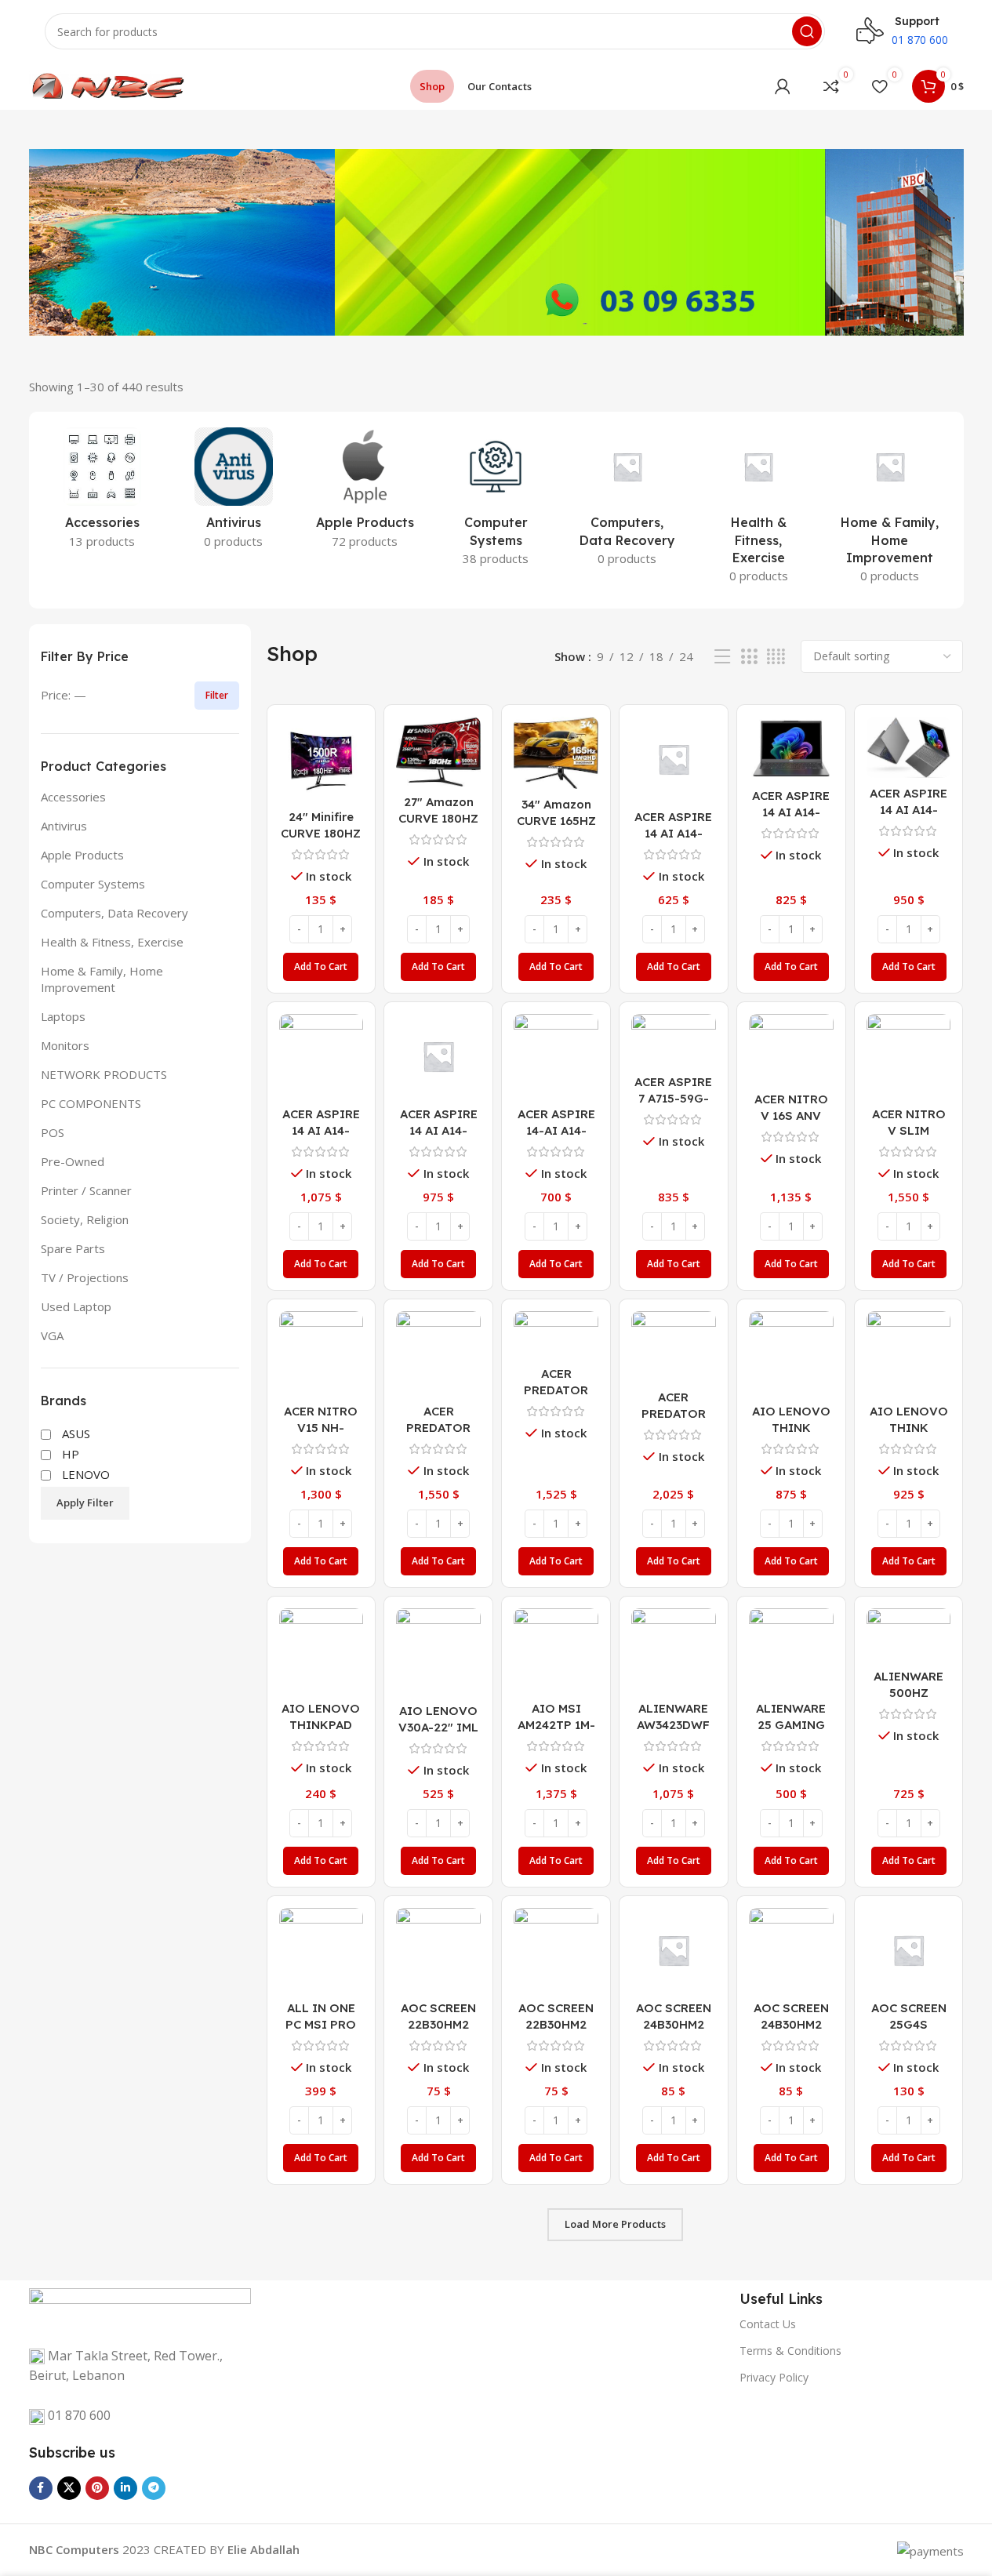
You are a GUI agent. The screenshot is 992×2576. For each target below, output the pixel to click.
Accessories (73, 797)
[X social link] (69, 2488)
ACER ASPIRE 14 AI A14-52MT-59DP (673, 833)
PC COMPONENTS (91, 1103)
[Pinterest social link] (97, 2488)
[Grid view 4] (776, 657)
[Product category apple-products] (364, 492)
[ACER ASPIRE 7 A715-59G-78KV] (674, 1040)
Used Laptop (76, 1306)
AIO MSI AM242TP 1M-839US (556, 1725)
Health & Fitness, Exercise (112, 942)
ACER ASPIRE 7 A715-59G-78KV (673, 1098)
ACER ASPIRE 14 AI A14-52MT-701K (791, 812)
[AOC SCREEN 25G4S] (909, 1950)
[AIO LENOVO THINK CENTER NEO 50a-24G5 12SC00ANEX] (791, 1353)
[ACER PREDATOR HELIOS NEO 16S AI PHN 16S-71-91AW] (438, 1353)
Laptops (63, 1016)
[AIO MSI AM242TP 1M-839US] (556, 1651)
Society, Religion (85, 1219)
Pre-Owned (73, 1161)
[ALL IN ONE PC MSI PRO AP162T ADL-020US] (322, 1950)
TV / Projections (85, 1277)
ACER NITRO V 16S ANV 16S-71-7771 (791, 1115)
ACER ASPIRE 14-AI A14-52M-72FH (556, 1130)
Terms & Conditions (790, 2351)
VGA (52, 1335)
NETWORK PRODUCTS (104, 1074)
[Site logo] (107, 85)
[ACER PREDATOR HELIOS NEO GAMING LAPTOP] (556, 1335)
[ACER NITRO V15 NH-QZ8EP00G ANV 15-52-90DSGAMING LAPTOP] (322, 1353)
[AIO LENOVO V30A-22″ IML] (438, 1652)
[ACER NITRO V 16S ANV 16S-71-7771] (791, 1049)
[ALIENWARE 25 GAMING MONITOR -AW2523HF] (791, 1651)
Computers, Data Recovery (114, 913)
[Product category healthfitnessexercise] (759, 510)
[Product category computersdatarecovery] (627, 501)
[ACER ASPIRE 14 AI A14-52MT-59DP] (674, 759)
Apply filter (85, 1502)
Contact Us (768, 2324)
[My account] (783, 86)
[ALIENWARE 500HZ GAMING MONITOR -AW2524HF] (909, 1635)
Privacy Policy (774, 2377)
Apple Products (82, 855)
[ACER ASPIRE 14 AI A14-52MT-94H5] (909, 747)
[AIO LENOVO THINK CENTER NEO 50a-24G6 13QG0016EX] (909, 1353)
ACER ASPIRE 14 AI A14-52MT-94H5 (908, 810)
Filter (217, 695)
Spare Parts (73, 1248)
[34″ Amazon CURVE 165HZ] (556, 753)
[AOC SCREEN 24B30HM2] (674, 1950)
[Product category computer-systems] (496, 501)
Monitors (65, 1045)
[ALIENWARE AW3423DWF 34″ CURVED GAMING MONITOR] (674, 1651)
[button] (321, 967)
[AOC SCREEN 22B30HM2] (438, 1950)
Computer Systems (93, 884)
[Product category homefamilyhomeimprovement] (890, 510)
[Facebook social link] (41, 2488)
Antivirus (64, 826)
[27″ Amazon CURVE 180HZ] (438, 752)
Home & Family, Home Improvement (102, 979)
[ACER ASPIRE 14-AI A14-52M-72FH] (556, 1056)
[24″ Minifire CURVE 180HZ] (322, 759)
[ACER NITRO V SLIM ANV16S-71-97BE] (909, 1056)
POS (53, 1132)
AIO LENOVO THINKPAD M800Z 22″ (321, 1725)
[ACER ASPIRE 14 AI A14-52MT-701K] (791, 748)
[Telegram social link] (154, 2488)
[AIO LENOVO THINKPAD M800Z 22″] (322, 1651)
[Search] (807, 31)
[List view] (722, 657)
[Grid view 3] (749, 657)
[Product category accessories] (102, 492)
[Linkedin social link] (125, 2488)
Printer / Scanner (86, 1190)
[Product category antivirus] (233, 492)
